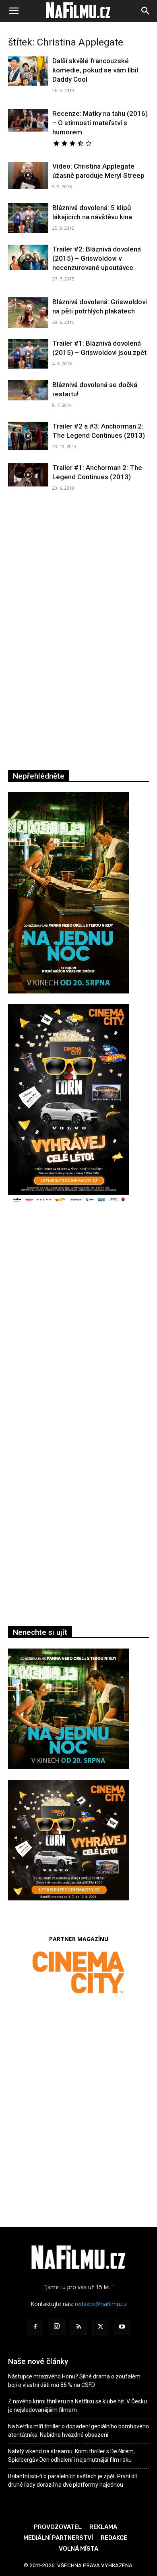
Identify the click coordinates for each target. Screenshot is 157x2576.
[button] (14, 11)
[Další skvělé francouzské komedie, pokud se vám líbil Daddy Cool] (28, 71)
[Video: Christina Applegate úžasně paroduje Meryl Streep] (28, 175)
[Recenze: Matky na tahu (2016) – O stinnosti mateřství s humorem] (28, 120)
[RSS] (78, 2327)
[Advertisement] (78, 1326)
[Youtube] (122, 2327)
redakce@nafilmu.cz (101, 2304)
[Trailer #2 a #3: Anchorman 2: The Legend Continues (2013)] (28, 436)
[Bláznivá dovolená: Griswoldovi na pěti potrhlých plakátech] (28, 313)
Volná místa (78, 2549)
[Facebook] (35, 2327)
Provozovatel (58, 2527)
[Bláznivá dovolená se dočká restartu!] (28, 390)
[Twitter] (100, 2327)
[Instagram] (57, 2327)
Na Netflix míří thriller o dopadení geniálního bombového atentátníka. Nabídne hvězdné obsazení (78, 2431)
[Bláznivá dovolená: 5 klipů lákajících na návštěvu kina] (28, 218)
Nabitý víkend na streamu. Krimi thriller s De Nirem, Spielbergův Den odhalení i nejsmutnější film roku (71, 2455)
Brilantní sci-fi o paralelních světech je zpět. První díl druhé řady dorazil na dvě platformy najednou (72, 2480)
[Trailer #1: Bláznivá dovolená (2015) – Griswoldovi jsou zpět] (28, 354)
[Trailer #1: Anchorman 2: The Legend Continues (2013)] (28, 475)
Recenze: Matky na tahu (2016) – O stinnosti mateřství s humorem (100, 123)
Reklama (103, 2527)
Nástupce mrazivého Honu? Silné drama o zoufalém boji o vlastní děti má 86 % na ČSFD (74, 2381)
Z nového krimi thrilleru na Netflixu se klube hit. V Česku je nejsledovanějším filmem (77, 2406)
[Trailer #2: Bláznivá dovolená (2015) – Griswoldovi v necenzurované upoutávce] (28, 257)
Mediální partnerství (58, 2538)
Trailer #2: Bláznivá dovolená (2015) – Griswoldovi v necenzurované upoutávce (97, 258)
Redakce (114, 2538)
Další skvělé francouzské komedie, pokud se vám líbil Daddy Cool (95, 70)
